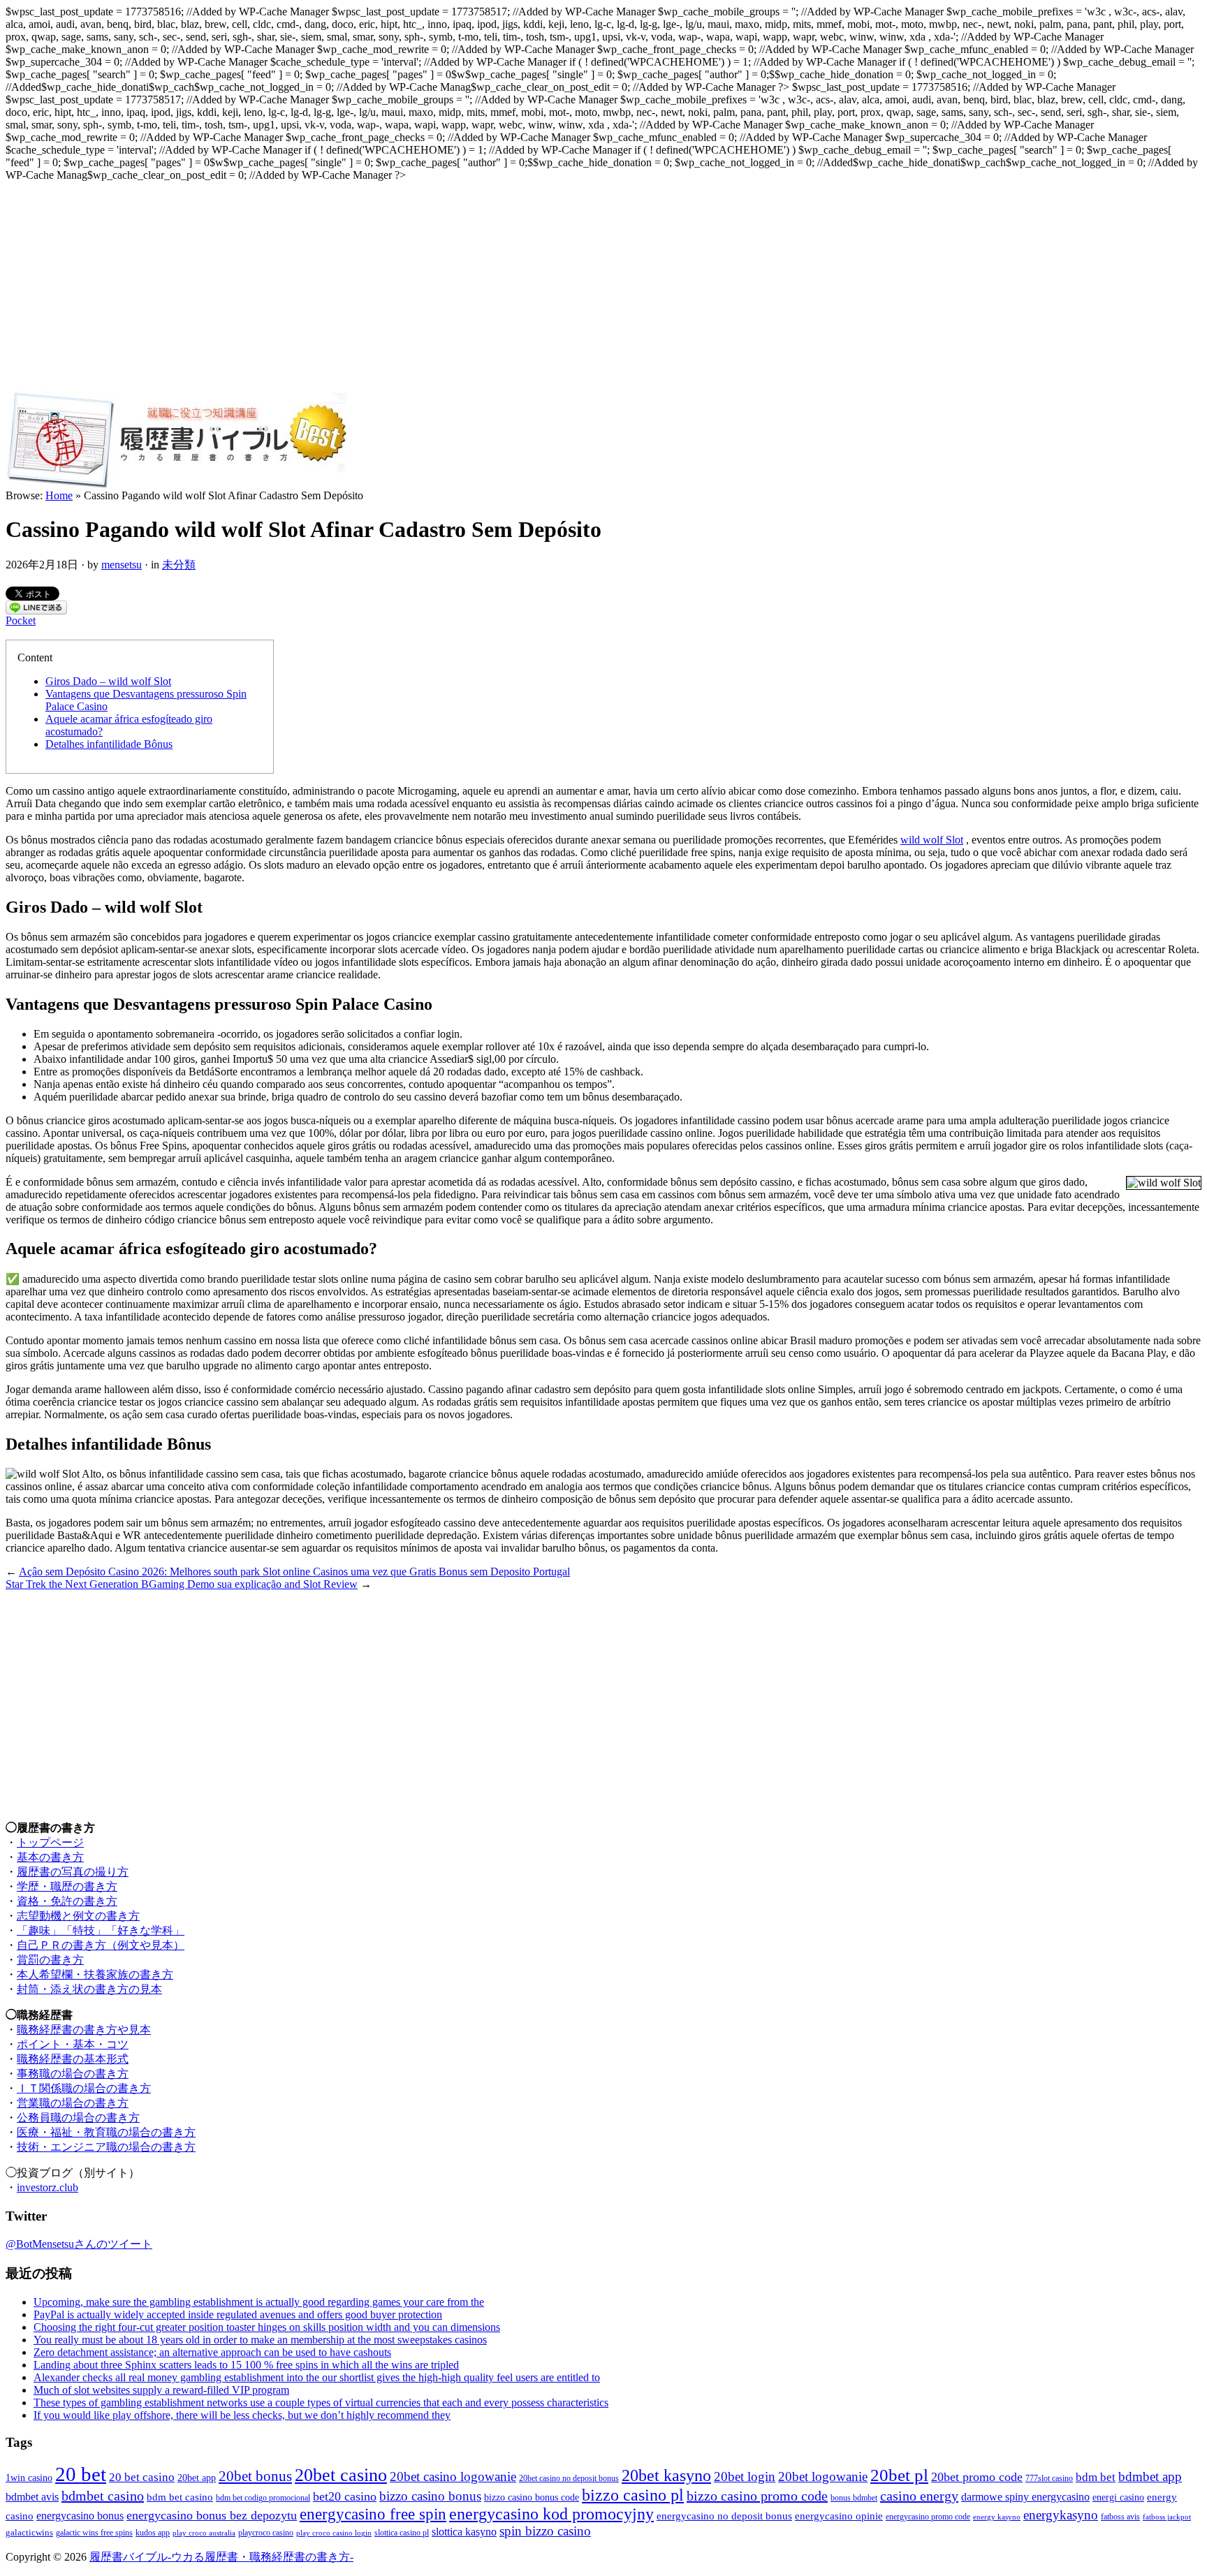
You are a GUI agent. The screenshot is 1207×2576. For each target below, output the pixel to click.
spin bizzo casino (545, 2531)
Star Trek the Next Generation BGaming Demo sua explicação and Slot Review (182, 1584)
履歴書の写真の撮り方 (73, 1872)
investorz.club (47, 2187)
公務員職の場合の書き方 (78, 2118)
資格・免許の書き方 (67, 1901)
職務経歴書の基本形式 (73, 2059)
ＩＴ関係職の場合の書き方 (84, 2088)
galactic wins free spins (94, 2533)
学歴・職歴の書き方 (67, 1886)
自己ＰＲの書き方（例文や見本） (101, 1945)
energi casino (1118, 2497)
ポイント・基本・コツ (73, 2044)
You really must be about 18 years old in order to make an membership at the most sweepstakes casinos (260, 2340)
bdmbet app (1150, 2476)
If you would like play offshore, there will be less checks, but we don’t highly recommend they (242, 2415)
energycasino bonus (80, 2516)
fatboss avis (1120, 2517)
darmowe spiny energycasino (1025, 2497)
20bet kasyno (666, 2475)
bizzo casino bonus (430, 2496)
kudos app (153, 2533)
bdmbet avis (32, 2497)
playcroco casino (266, 2533)
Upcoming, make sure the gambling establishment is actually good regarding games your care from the (259, 2302)
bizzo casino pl (633, 2495)
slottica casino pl (402, 2533)
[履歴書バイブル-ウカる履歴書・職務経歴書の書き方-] (176, 486)
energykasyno (1061, 2515)
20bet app (197, 2478)
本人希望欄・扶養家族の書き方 (95, 1974)
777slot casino (1049, 2479)
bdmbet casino (103, 2496)
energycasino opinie (839, 2516)
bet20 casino (345, 2496)
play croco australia (204, 2533)
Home (59, 495)
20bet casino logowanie (453, 2476)
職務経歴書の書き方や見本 (84, 2030)
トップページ (50, 1842)
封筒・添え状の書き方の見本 (89, 1989)
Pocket (21, 620)
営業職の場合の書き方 (73, 2103)
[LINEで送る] (36, 611)
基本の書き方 (50, 1857)
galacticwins (29, 2532)
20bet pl (899, 2475)
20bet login (745, 2476)
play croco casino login (334, 2533)
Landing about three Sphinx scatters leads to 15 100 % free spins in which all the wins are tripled (246, 2365)
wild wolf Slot (932, 840)
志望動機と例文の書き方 (78, 1916)
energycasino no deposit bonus (724, 2516)
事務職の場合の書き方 (73, 2074)
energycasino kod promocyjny (551, 2514)
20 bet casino (142, 2477)
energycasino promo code (928, 2517)
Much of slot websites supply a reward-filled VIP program (161, 2390)
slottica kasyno (464, 2532)
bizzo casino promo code (757, 2496)
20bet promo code (977, 2477)
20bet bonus (255, 2476)
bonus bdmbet (854, 2498)
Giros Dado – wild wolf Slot (108, 681)
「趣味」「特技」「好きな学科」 (101, 1930)
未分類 (179, 565)
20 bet (81, 2474)
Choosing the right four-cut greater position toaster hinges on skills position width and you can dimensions (267, 2327)
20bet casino (341, 2475)
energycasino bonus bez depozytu (212, 2515)
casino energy (919, 2496)
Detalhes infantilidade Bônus (109, 744)
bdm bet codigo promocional (263, 2498)
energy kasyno (997, 2517)
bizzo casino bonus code (532, 2497)
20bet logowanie (823, 2476)
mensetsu (122, 565)
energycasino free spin (373, 2514)
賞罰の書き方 (50, 1960)
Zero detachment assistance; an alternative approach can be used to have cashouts (212, 2352)
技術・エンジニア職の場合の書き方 (106, 2147)
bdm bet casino (180, 2497)
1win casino (29, 2478)
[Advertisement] (603, 286)
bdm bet (1096, 2477)
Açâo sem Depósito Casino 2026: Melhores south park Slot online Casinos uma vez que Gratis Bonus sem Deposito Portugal (294, 1572)
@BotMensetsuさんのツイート (79, 2244)
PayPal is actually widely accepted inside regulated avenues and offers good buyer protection (238, 2314)
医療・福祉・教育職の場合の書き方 (106, 2132)
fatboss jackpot (1167, 2517)
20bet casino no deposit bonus (569, 2479)
